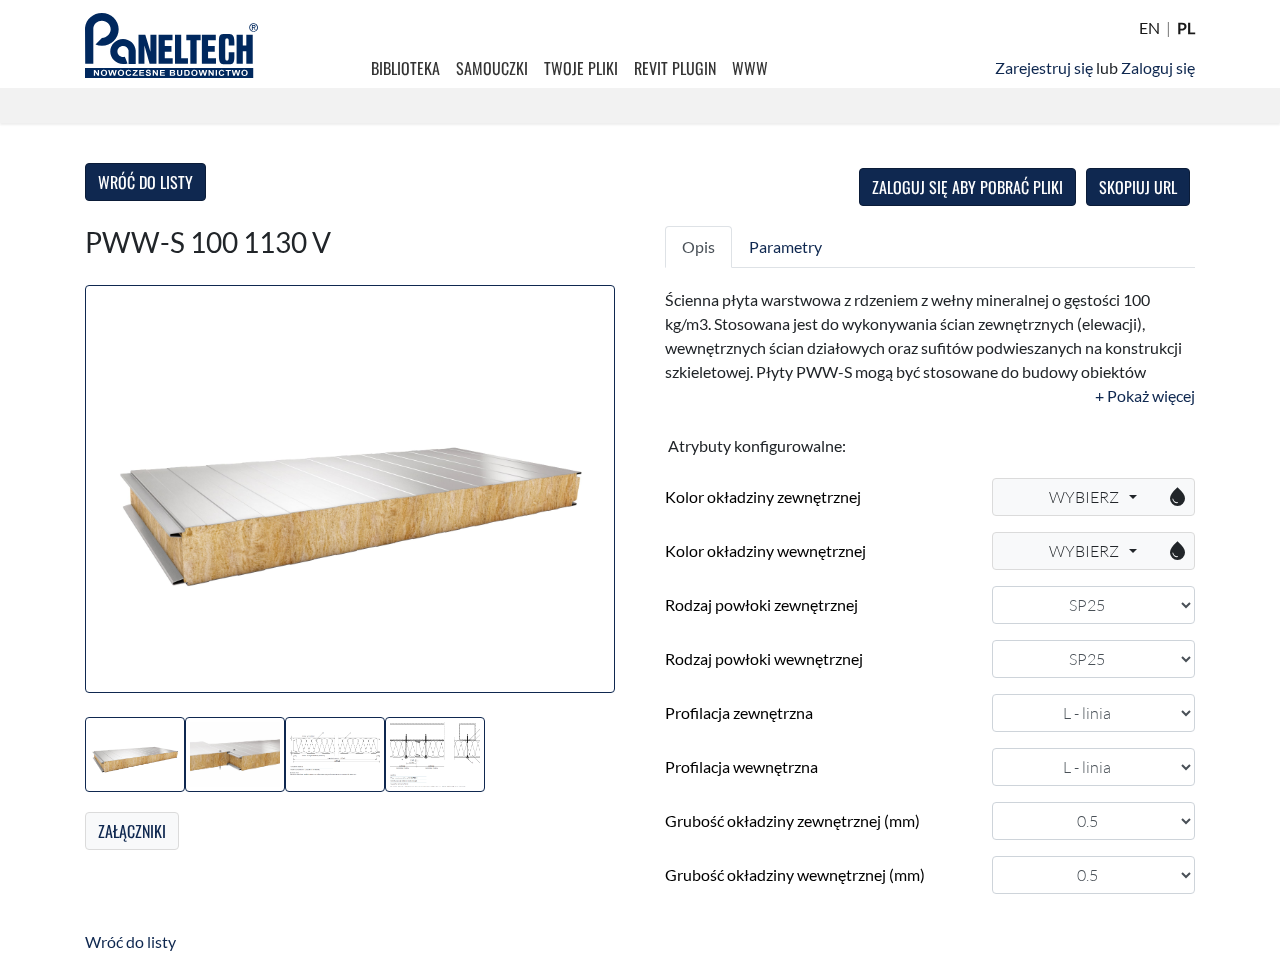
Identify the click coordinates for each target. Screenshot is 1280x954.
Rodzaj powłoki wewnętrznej (764, 658)
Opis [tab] (698, 246)
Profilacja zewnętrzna (739, 712)
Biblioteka (405, 68)
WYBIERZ (1119, 497)
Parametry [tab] (785, 246)
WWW (750, 68)
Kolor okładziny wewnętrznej (765, 550)
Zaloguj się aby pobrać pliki (967, 187)
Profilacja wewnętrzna (741, 766)
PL (1186, 27)
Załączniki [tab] (132, 831)
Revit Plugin (675, 68)
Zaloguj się (1158, 67)
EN (1149, 27)
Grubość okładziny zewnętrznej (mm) (792, 820)
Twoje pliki (581, 68)
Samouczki (492, 68)
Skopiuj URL (1138, 187)
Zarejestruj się (1044, 67)
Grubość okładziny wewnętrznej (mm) (795, 874)
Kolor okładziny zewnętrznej (763, 496)
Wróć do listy (145, 182)
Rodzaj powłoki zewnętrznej (761, 604)
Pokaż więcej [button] (1149, 395)
